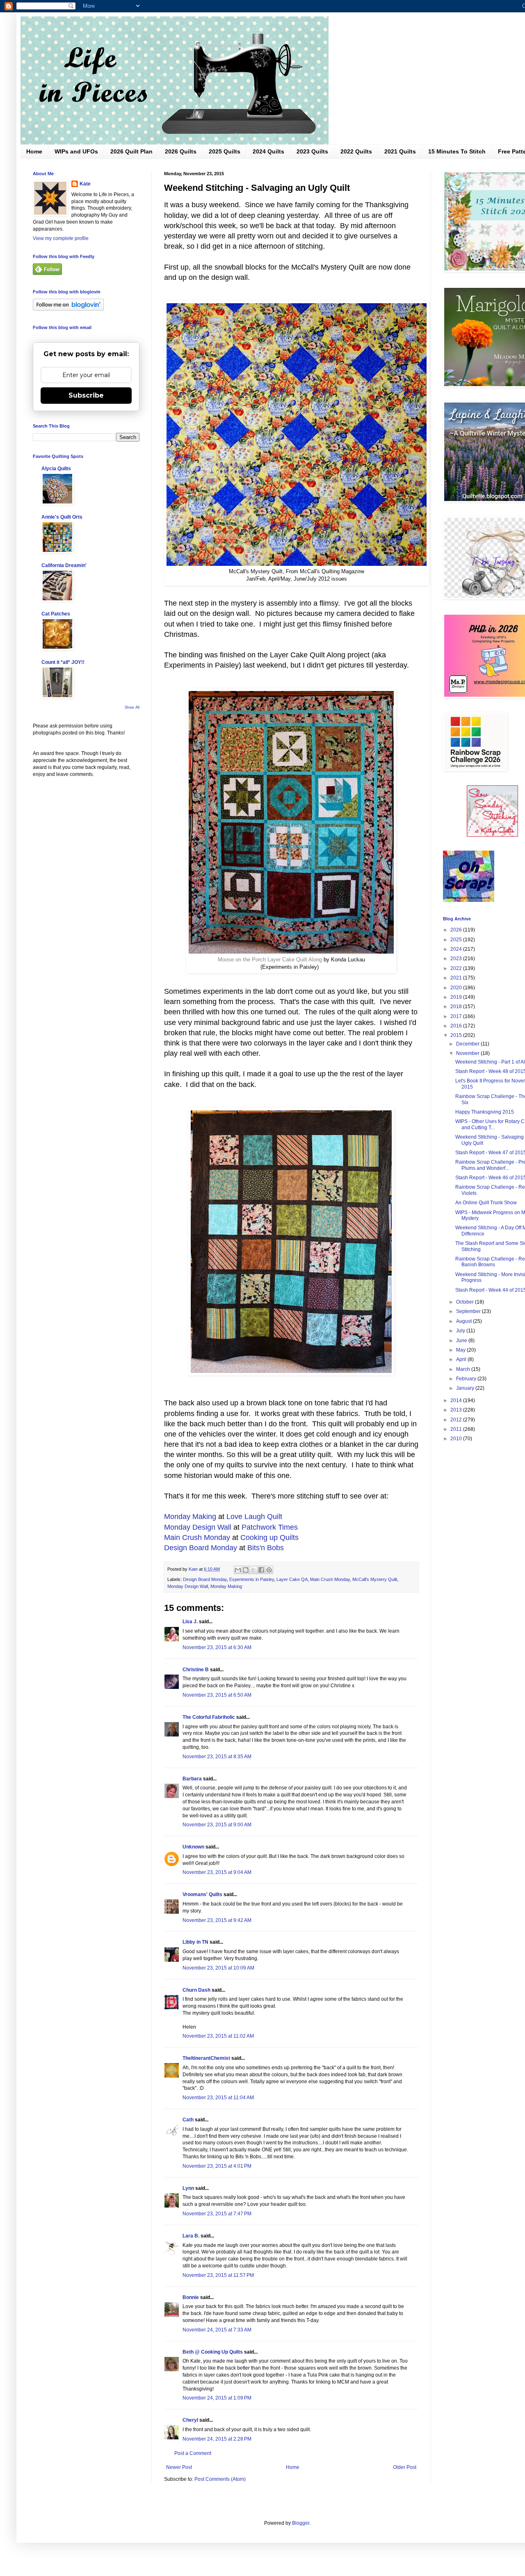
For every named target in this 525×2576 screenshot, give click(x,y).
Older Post (405, 2467)
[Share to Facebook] (261, 1570)
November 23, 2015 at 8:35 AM (217, 1757)
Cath (188, 2120)
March (464, 1369)
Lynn (188, 2188)
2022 (457, 968)
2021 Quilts (400, 151)
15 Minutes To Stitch (457, 151)
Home (34, 151)
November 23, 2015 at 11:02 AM (218, 2036)
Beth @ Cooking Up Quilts (213, 2352)
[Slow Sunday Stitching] (492, 835)
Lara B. (191, 2236)
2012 (457, 1420)
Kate (85, 184)
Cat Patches (56, 614)
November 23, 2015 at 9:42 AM (217, 1920)
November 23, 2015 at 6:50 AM (217, 1695)
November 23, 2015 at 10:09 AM (218, 1968)
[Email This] (238, 1570)
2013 (457, 1410)
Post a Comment (193, 2453)
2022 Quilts (356, 151)
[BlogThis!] (246, 1570)
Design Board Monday (201, 1548)
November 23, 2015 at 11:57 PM (218, 2275)
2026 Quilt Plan (131, 151)
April (462, 1359)
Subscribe (86, 395)
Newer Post (179, 2467)
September (469, 1311)
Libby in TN (195, 1942)
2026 (457, 930)
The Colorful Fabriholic (209, 1717)
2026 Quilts (181, 151)
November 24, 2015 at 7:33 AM (217, 2330)
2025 (457, 940)
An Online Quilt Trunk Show (486, 1203)
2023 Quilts (312, 151)
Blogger (301, 2523)
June (462, 1341)
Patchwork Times (270, 1527)
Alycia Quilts (56, 469)
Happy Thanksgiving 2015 (485, 1112)
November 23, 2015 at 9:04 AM (217, 1872)
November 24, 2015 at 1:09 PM (217, 2398)
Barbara (192, 1779)
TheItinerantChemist (206, 2058)
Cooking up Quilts (269, 1537)
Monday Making (190, 1517)
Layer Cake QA (292, 1579)
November (468, 1053)
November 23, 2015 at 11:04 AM (218, 2098)
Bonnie (191, 2297)
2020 (457, 988)
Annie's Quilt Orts (62, 517)
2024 (457, 949)
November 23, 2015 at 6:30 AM (217, 1647)
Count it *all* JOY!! (63, 662)
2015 (457, 1035)
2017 (457, 1016)
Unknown (193, 1847)
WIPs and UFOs (76, 151)
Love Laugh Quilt (254, 1517)
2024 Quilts (268, 151)
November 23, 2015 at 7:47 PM (217, 2214)
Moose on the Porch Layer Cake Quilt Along (271, 960)
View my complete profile (61, 238)
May (461, 1350)
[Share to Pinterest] (269, 1570)
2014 (457, 1400)
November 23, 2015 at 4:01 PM (217, 2166)
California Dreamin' (64, 565)
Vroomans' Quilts (202, 1894)
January (466, 1388)
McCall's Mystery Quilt (375, 1579)
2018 (457, 1007)
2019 (457, 997)
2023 (457, 959)
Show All (132, 707)
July (461, 1331)
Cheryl (190, 2420)
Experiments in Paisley (252, 1579)
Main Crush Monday (197, 1537)
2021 (457, 978)
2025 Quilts (225, 151)
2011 (457, 1429)
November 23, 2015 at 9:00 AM (217, 1825)
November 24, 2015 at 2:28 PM (217, 2439)
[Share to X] (253, 1570)
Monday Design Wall (198, 1527)
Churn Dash (196, 1990)
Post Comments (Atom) (220, 2479)
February (467, 1379)
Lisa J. (190, 1622)
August (465, 1321)
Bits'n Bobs (266, 1548)
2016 (457, 1026)
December (468, 1044)
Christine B (196, 1670)
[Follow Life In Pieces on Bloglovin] (68, 309)
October (466, 1302)
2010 (457, 1439)
